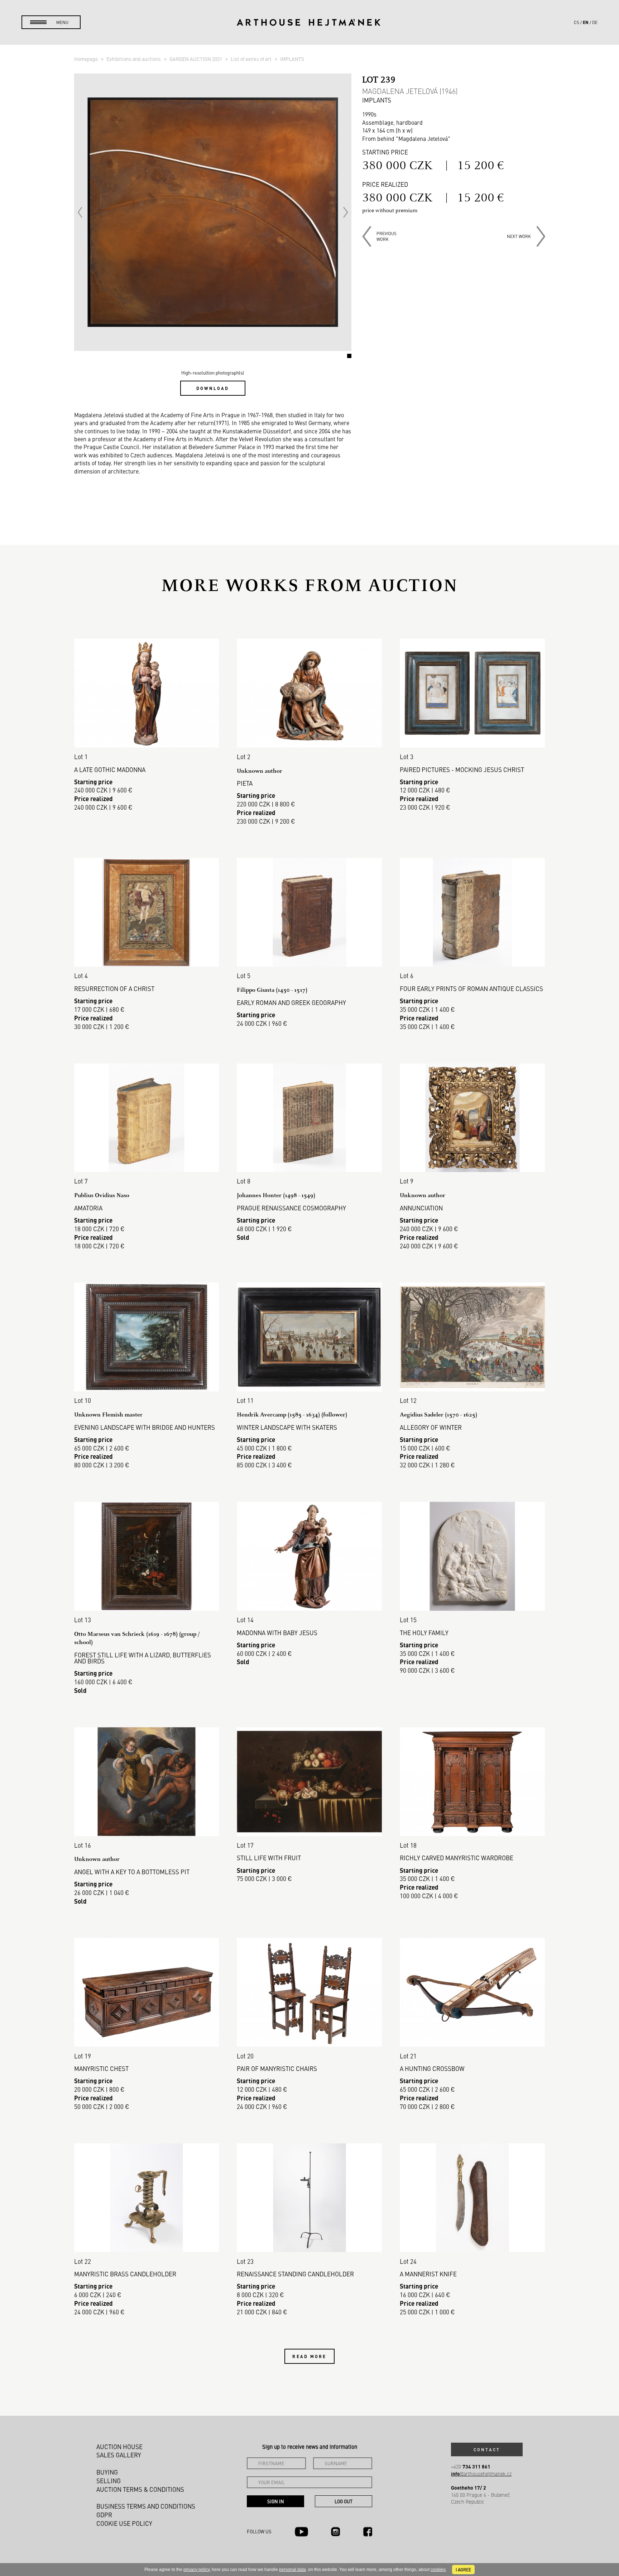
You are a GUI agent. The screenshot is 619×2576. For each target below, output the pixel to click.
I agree (463, 2570)
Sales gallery (119, 2455)
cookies (438, 2570)
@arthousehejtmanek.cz (481, 2474)
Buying (107, 2472)
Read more (309, 2356)
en (586, 22)
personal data (292, 2570)
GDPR (104, 2515)
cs (577, 22)
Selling (109, 2481)
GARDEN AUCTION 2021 (196, 59)
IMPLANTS (292, 59)
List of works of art (252, 59)
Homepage (87, 59)
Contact (487, 2449)
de (595, 22)
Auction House (119, 2447)
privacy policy (196, 2570)
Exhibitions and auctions (134, 59)
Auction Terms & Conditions (140, 2489)
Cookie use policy (124, 2523)
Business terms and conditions (146, 2506)
